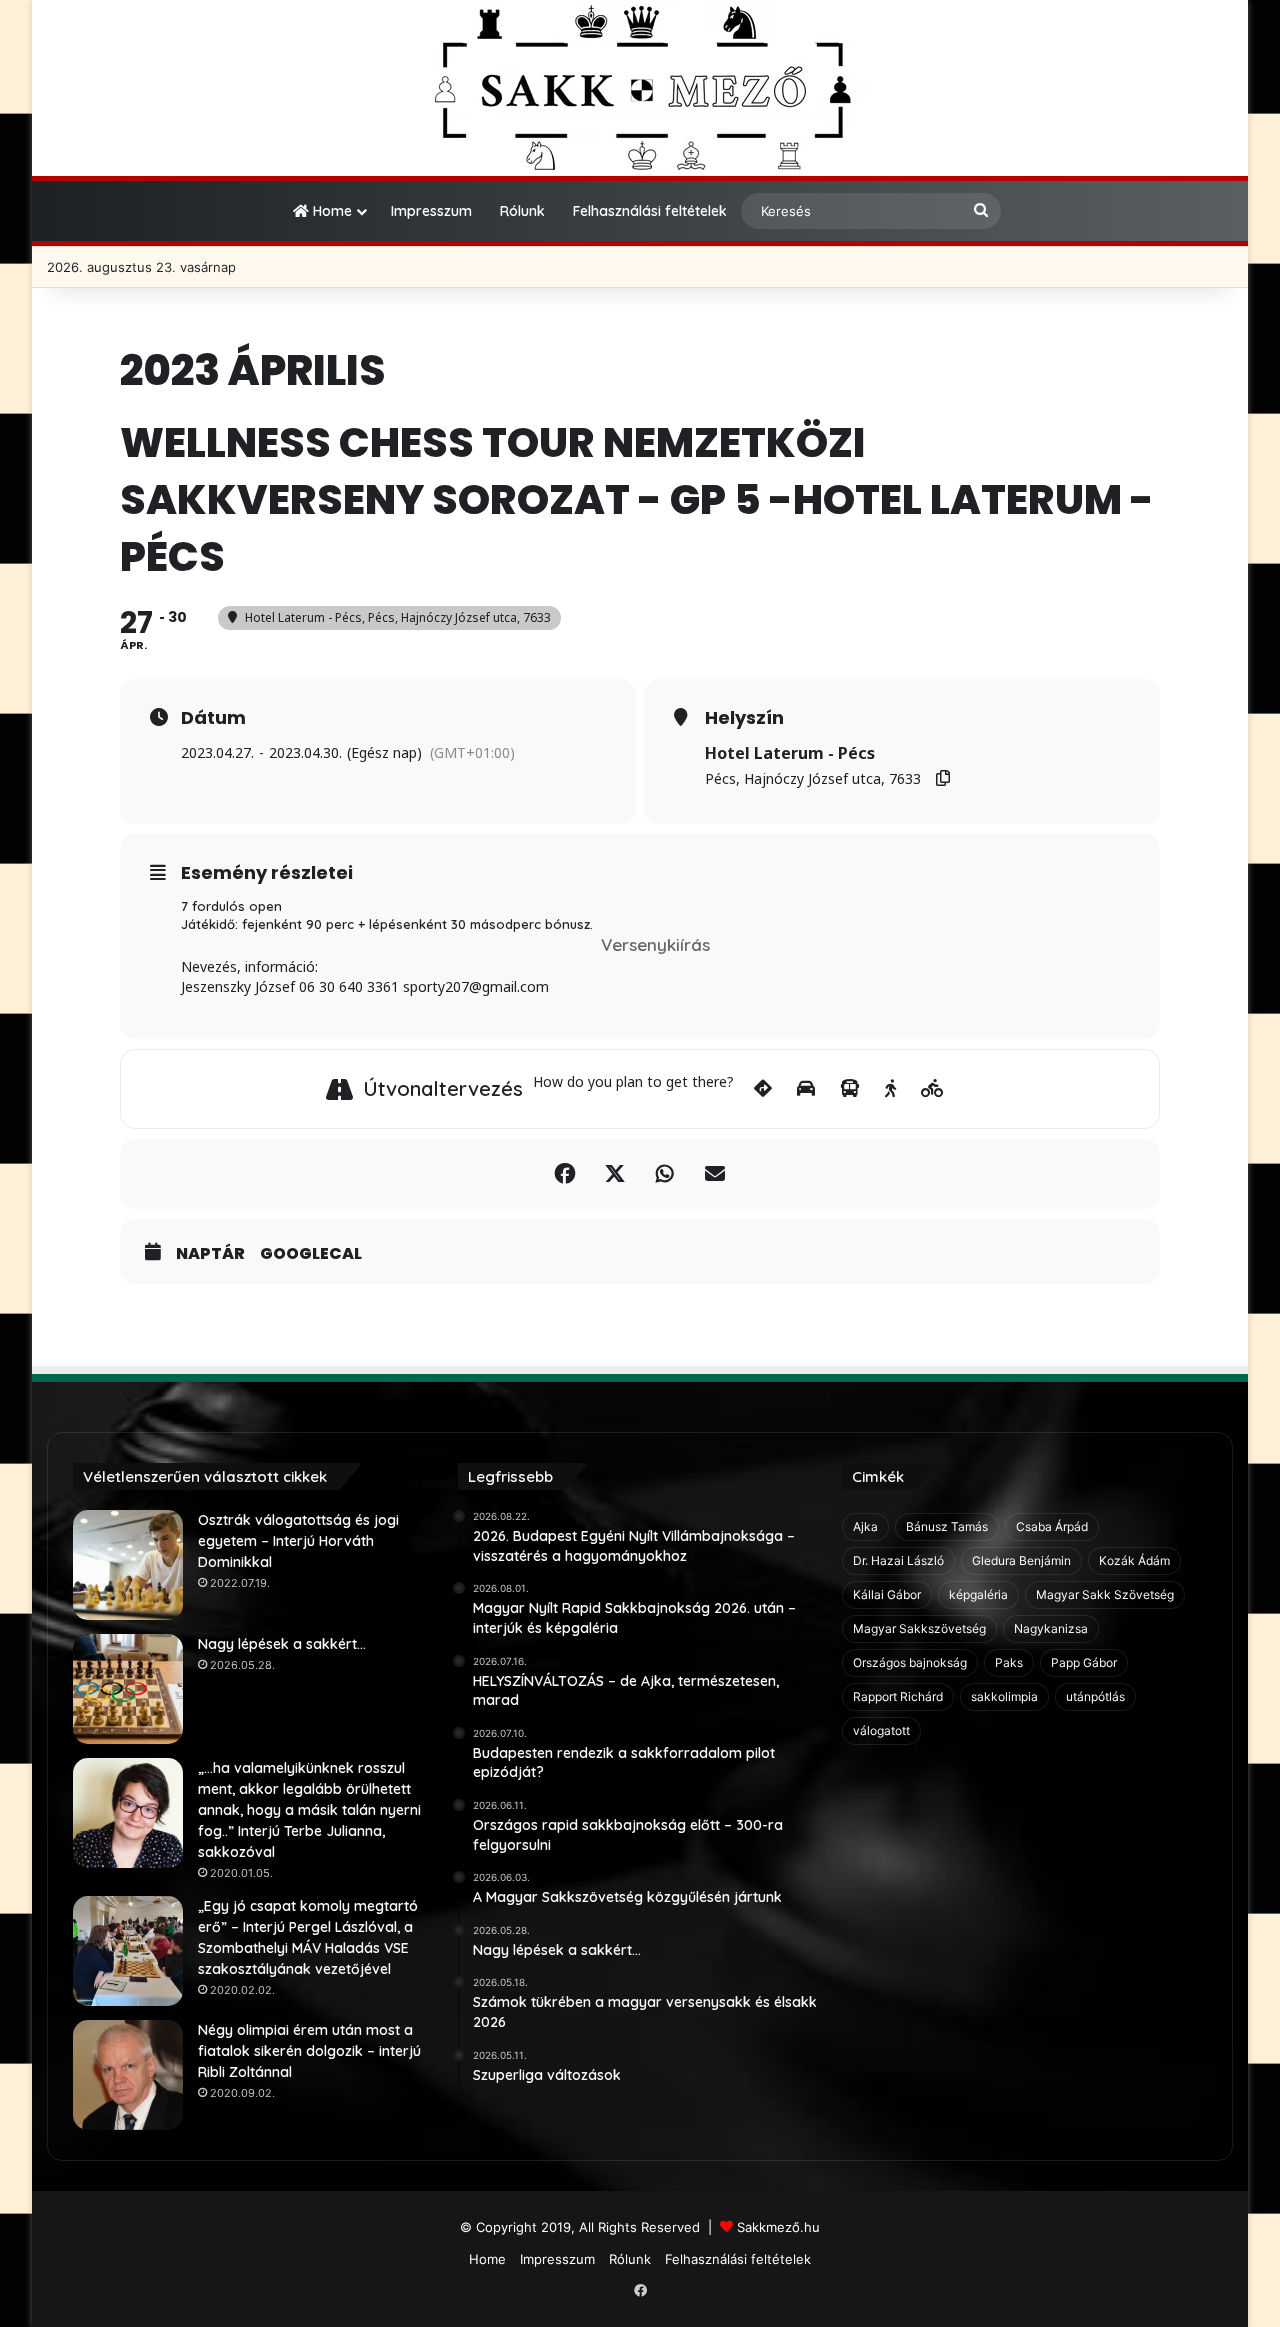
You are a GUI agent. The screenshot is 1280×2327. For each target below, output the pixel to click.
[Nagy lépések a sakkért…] (128, 1689)
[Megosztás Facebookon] (565, 1174)
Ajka (865, 1526)
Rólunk (522, 211)
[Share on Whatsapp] (665, 1174)
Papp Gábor (1084, 1662)
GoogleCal (311, 1254)
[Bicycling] (932, 1089)
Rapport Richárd (898, 1696)
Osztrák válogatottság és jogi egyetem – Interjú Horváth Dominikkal (298, 1541)
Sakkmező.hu (778, 2227)
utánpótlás (1095, 1696)
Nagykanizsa (1051, 1628)
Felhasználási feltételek (650, 211)
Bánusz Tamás (947, 1526)
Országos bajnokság (910, 1662)
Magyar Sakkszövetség (919, 1628)
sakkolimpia (1004, 1696)
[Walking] (890, 1089)
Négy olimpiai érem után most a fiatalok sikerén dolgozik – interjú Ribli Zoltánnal (309, 2051)
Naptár (210, 1254)
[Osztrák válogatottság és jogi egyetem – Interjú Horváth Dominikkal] (128, 1565)
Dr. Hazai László (898, 1560)
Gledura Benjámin (1021, 1560)
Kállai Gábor (887, 1594)
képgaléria (978, 1594)
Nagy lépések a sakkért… (282, 1644)
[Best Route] (763, 1089)
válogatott (881, 1730)
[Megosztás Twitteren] (615, 1174)
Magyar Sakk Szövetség (1105, 1594)
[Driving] (806, 1089)
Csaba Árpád (1052, 1526)
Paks (1009, 1662)
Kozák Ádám (1134, 1560)
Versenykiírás (655, 944)
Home (330, 211)
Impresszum (431, 211)
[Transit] (850, 1089)
